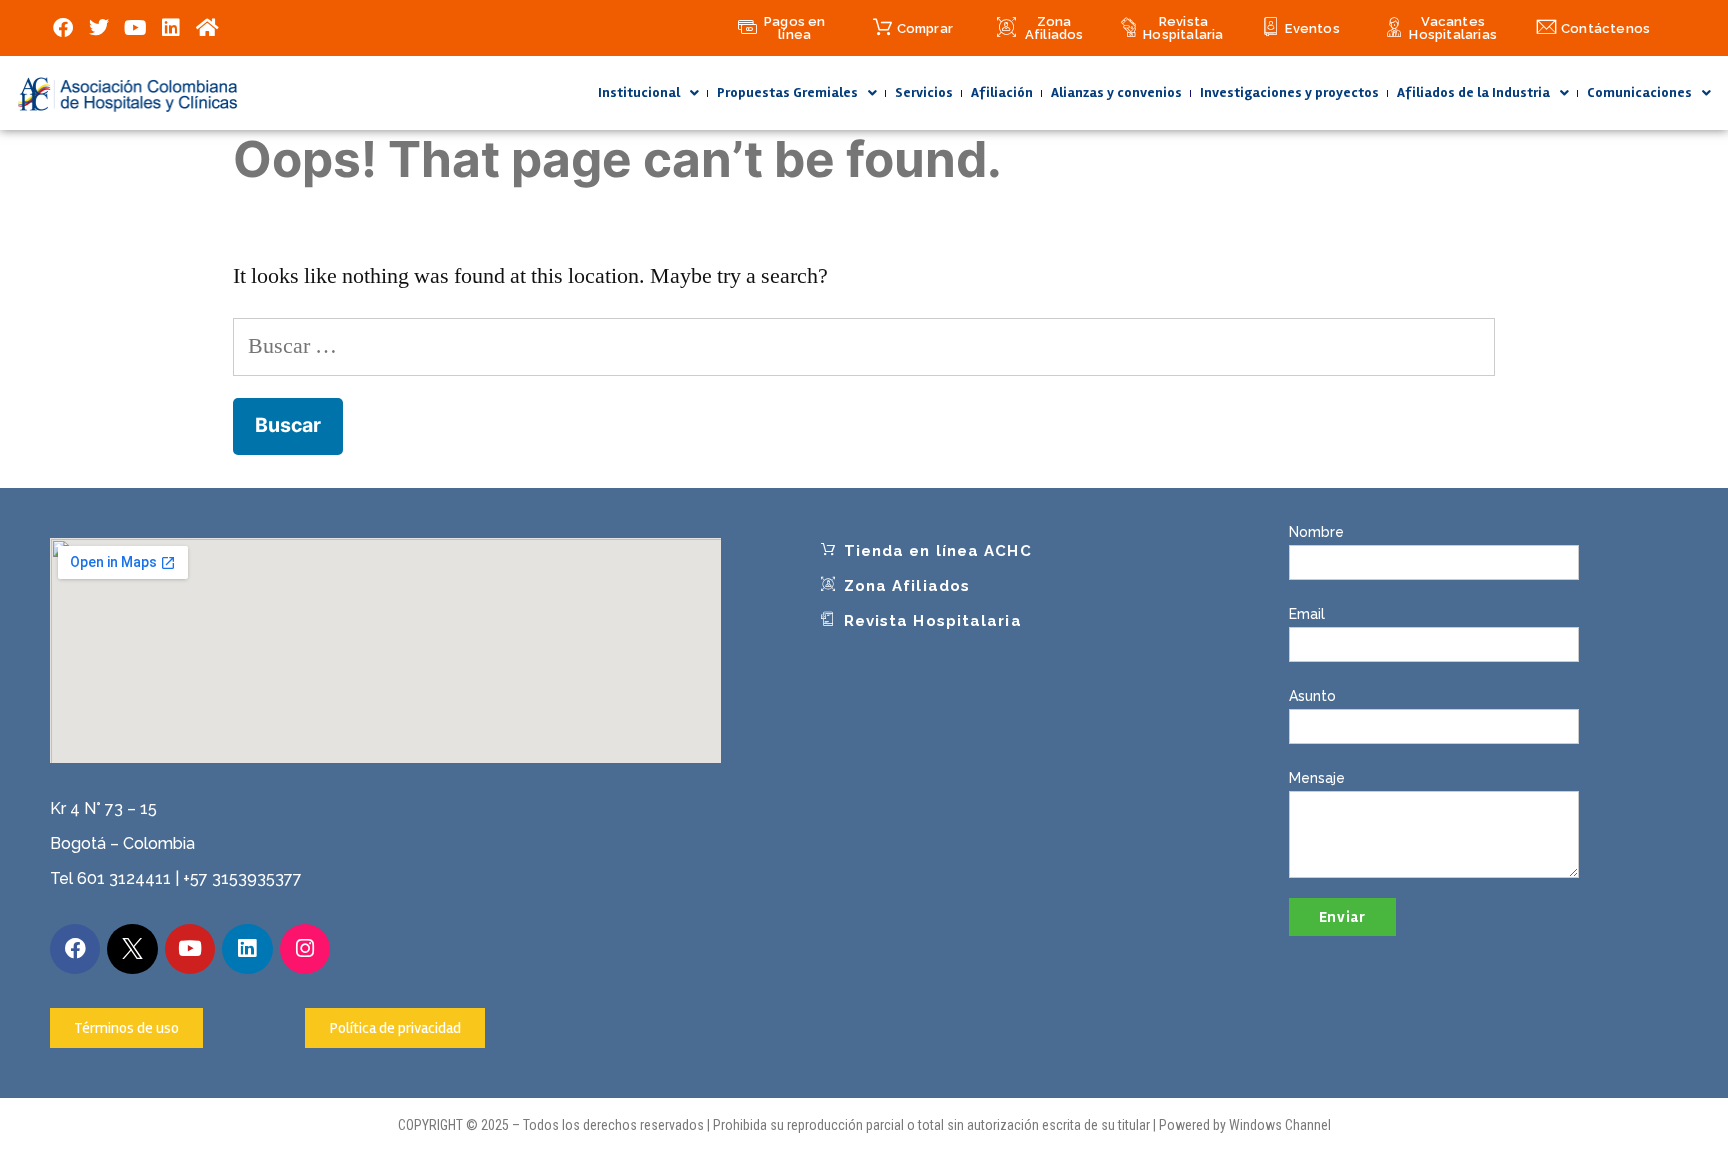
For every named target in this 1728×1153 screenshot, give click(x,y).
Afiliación (1002, 92)
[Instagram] (305, 949)
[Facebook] (63, 28)
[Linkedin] (171, 28)
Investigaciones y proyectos (1289, 92)
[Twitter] (99, 28)
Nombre (1316, 532)
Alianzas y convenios (1116, 92)
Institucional (639, 92)
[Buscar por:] (864, 346)
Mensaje (1317, 778)
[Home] (207, 28)
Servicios (924, 92)
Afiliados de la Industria (1473, 92)
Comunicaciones (1639, 92)
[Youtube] (135, 28)
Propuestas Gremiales (787, 92)
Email (1307, 614)
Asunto (1312, 696)
